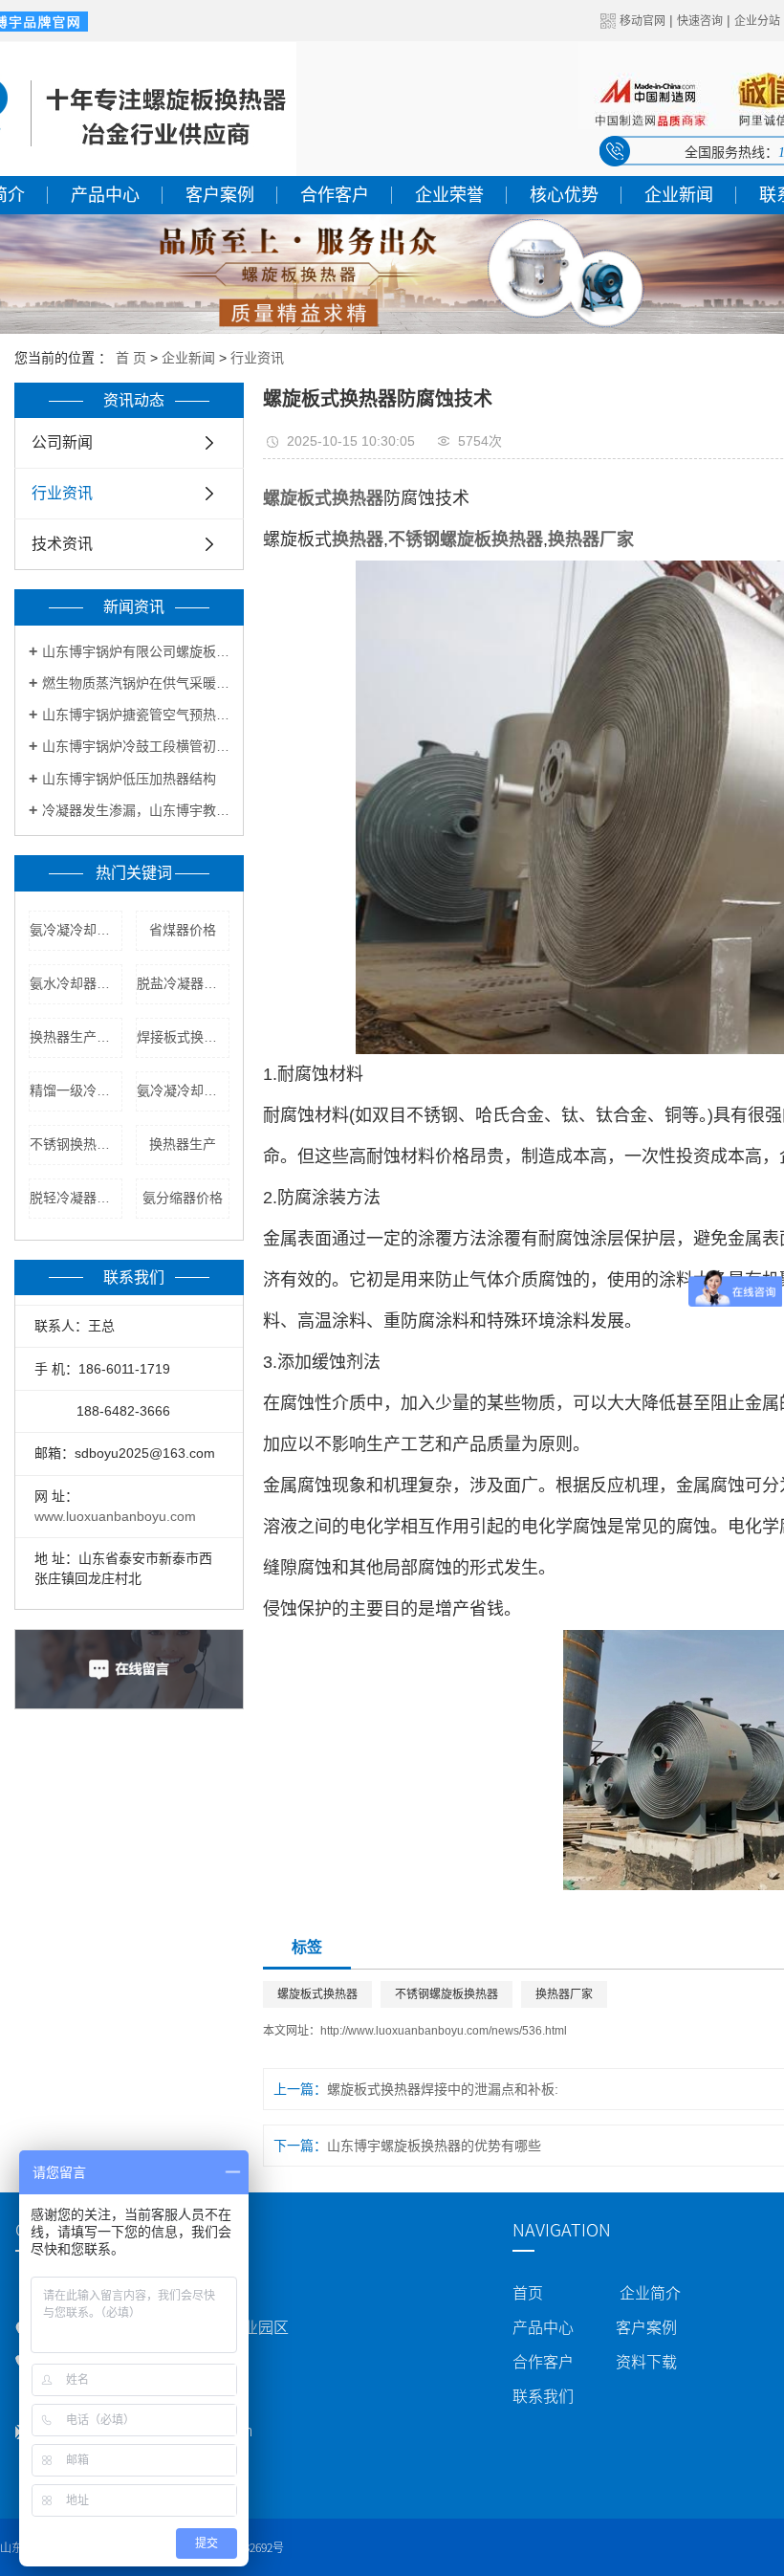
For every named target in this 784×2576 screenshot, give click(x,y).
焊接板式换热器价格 (183, 1037)
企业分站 (757, 21)
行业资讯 (257, 358)
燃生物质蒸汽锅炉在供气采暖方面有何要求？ (136, 683)
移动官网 (642, 21)
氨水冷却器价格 (76, 983)
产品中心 (105, 195)
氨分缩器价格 (183, 1198)
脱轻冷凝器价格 (76, 1198)
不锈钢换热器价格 (76, 1144)
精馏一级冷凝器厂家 (76, 1090)
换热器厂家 (564, 1994)
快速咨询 (700, 21)
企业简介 (650, 2293)
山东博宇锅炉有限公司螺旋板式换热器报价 (136, 651)
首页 (528, 2293)
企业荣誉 (449, 195)
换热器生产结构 (76, 1037)
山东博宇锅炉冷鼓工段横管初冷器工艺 (136, 746)
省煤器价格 (183, 930)
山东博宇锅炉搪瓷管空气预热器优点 (136, 715)
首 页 (131, 358)
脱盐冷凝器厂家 (183, 983)
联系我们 (543, 2396)
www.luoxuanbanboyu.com (115, 1516)
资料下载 (646, 2362)
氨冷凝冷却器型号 (76, 930)
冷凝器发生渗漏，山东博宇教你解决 (136, 810)
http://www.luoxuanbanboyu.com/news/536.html (444, 2031)
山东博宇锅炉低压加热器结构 (129, 779)
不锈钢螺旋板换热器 (446, 1994)
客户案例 (220, 195)
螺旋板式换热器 (317, 1994)
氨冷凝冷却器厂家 (183, 1090)
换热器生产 (183, 1144)
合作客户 (335, 195)
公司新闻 (62, 442)
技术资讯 (62, 544)
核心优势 (564, 195)
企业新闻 (679, 195)
